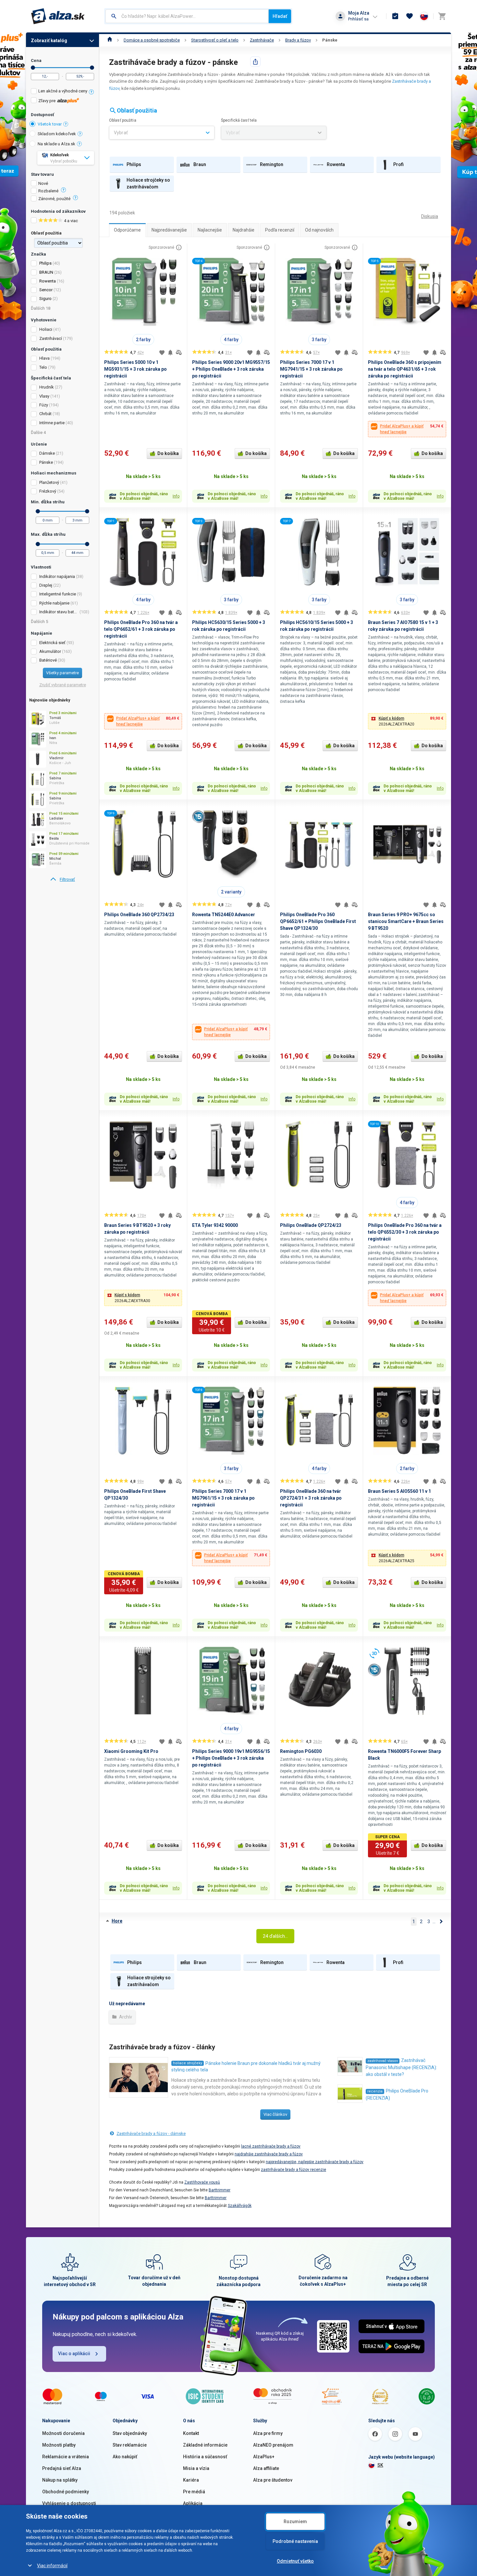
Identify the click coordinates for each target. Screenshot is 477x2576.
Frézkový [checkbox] (48, 491)
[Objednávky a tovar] (395, 16)
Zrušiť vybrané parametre (63, 685)
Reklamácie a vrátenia (66, 2457)
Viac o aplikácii (74, 2354)
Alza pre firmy (268, 2433)
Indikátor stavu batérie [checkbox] (59, 612)
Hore (117, 1921)
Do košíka (168, 453)
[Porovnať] (179, 353)
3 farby (319, 340)
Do (92, 68)
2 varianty (231, 892)
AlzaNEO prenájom (273, 2445)
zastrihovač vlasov (383, 2061)
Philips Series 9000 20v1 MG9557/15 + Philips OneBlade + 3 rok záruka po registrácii (231, 369)
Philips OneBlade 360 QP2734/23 (139, 915)
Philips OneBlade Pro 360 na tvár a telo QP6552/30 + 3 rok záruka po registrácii (405, 1232)
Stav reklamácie (130, 2445)
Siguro (45, 299)
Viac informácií (52, 2566)
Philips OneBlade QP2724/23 (311, 1225)
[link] (62, 880)
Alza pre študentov (273, 2480)
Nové (43, 184)
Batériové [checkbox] (48, 660)
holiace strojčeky (188, 2063)
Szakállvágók (240, 2206)
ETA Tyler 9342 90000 (215, 1225)
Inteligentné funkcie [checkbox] (58, 594)
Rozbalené (48, 191)
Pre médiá (194, 2492)
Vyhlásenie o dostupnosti (69, 2503)
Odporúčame (127, 230)
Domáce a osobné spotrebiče (152, 40)
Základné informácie (205, 2445)
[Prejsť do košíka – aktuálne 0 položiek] (442, 16)
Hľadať (280, 16)
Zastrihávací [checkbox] (51, 338)
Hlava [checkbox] (44, 358)
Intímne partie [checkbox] (52, 423)
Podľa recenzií (280, 230)
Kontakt (191, 2433)
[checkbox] (62, 92)
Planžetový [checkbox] (49, 482)
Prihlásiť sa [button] (358, 19)
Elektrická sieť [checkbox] (52, 643)
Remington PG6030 (301, 1751)
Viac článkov (275, 2114)
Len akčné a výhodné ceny (63, 91)
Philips (45, 263)
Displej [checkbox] (46, 585)
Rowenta (48, 281)
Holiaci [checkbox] (46, 329)
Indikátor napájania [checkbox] (57, 576)
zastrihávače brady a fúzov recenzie (294, 2170)
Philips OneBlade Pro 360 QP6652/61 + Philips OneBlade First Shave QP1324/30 (318, 921)
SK (380, 2465)
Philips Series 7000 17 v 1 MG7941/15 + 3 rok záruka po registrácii (311, 369)
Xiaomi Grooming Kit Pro (131, 1751)
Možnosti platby (59, 2445)
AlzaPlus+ (264, 2457)
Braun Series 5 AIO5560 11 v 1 (399, 1491)
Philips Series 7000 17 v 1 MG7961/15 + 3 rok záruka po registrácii (223, 1498)
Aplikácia (193, 2503)
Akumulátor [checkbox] (50, 651)
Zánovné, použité (54, 199)
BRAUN (46, 272)
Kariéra (191, 2480)
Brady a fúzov (298, 40)
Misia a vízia (196, 2468)
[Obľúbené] (410, 16)
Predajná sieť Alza (62, 2468)
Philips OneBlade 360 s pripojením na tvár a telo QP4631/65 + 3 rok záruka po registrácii (405, 369)
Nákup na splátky (60, 2480)
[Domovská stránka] (110, 40)
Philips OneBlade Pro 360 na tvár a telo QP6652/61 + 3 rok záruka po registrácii (141, 629)
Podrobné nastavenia (295, 2541)
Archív (125, 2017)
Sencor (46, 290)
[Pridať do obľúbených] (162, 353)
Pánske (330, 40)
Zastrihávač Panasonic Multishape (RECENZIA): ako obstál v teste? (401, 2067)
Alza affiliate (266, 2468)
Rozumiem (295, 2522)
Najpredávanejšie (169, 230)
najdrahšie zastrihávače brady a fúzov (269, 2154)
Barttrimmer (220, 2190)
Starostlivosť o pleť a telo (215, 40)
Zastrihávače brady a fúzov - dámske (151, 2133)
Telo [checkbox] (43, 367)
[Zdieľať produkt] (255, 62)
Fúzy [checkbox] (44, 405)
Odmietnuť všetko (295, 2561)
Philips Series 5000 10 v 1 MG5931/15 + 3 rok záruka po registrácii (135, 369)
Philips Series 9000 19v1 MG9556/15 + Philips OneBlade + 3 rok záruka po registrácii (231, 1758)
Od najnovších (319, 230)
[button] (407, 721)
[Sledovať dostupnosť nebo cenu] (170, 353)
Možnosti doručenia (63, 2433)
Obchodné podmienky (66, 2492)
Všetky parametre (62, 673)
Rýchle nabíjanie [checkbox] (54, 603)
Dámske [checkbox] (47, 453)
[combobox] (187, 16)
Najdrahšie (244, 230)
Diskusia (430, 216)
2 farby (143, 340)
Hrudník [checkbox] (47, 387)
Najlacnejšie (210, 230)
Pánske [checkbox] (46, 462)
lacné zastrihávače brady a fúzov (271, 2146)
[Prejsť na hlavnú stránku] (58, 16)
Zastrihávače (262, 40)
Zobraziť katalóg (49, 41)
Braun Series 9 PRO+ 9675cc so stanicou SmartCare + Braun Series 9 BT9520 (406, 921)
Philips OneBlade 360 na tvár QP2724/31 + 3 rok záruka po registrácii (311, 1498)
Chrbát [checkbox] (45, 414)
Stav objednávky (130, 2433)
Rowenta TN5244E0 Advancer (224, 915)
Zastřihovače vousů (202, 2182)
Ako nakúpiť (125, 2457)
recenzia (375, 2091)
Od (33, 68)
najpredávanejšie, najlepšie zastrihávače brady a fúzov (315, 2162)
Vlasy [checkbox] (44, 396)
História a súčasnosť (205, 2457)
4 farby (231, 340)
